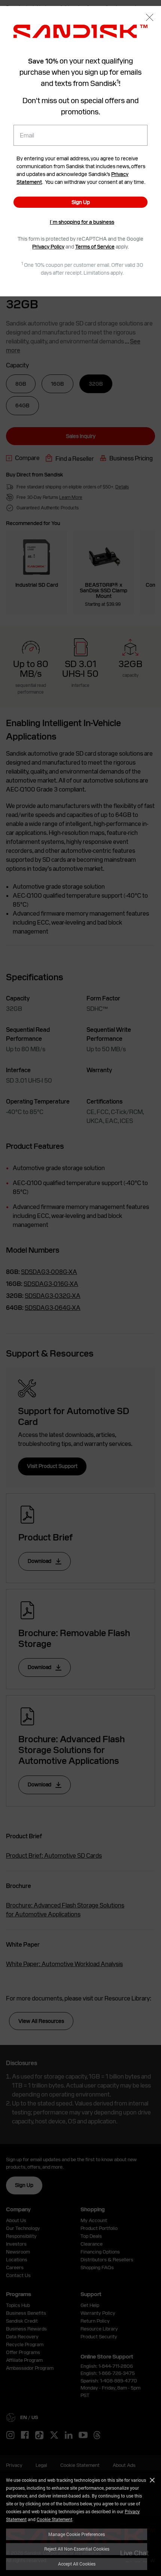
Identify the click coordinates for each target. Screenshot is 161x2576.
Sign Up (81, 202)
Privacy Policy (48, 247)
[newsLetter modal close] (150, 18)
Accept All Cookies (77, 2564)
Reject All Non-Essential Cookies (77, 2549)
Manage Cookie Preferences (77, 2534)
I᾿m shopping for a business (82, 222)
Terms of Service (95, 247)
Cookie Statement (54, 2519)
